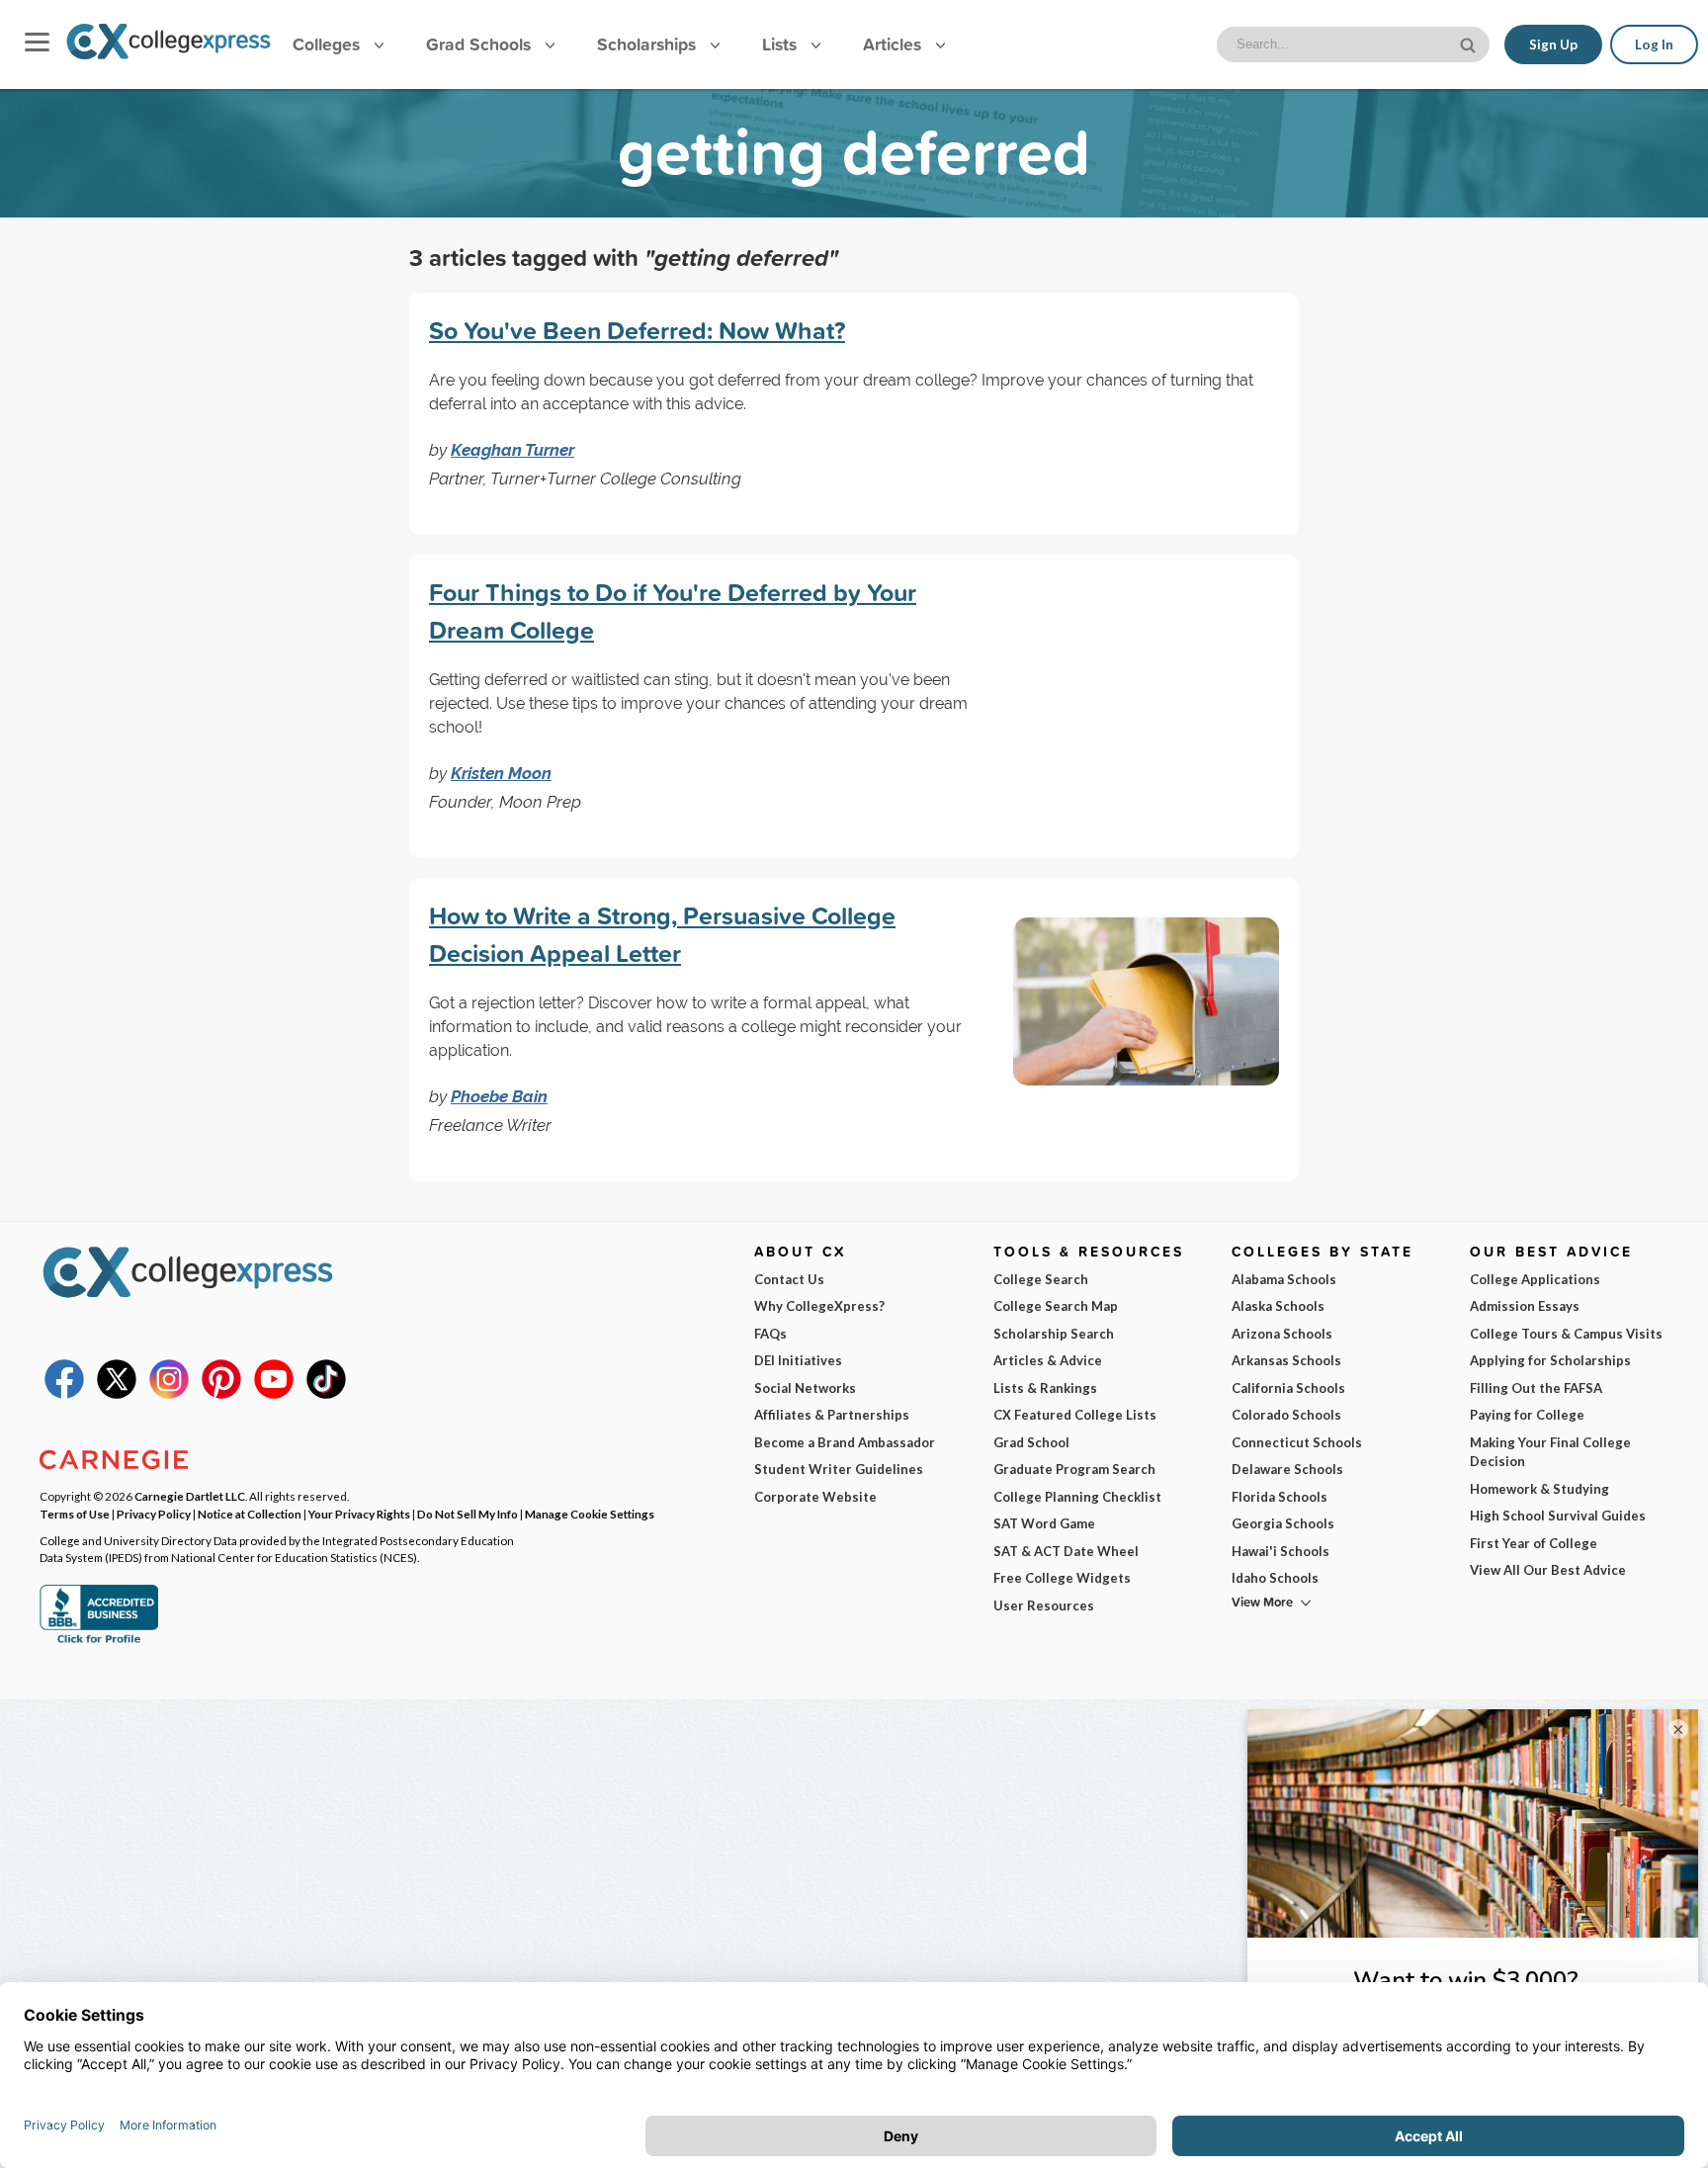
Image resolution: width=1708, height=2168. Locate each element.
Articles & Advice (1048, 1360)
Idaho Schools (1275, 1578)
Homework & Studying (1539, 1489)
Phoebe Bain (499, 1096)
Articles (895, 44)
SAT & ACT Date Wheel (1066, 1551)
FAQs (770, 1334)
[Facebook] (64, 1394)
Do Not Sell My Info (468, 1514)
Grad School (1031, 1442)
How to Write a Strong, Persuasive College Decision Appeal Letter (662, 934)
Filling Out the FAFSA (1536, 1388)
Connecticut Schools (1297, 1442)
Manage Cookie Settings (590, 1514)
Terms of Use (75, 1514)
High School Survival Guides (1558, 1516)
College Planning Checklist (1077, 1497)
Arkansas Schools (1286, 1360)
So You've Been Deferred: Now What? (637, 330)
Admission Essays (1525, 1306)
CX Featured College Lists (1075, 1415)
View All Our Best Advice (1548, 1570)
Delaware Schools (1287, 1469)
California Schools (1288, 1388)
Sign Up (1553, 44)
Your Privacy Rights (359, 1514)
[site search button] (1470, 43)
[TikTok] (326, 1394)
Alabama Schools (1284, 1279)
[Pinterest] (221, 1394)
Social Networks (805, 1388)
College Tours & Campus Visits (1566, 1334)
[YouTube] (274, 1394)
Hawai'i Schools (1281, 1551)
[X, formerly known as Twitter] (117, 1394)
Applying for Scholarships (1550, 1360)
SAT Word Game (1044, 1523)
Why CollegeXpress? (819, 1306)
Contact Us (789, 1279)
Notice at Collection (250, 1514)
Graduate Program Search (1074, 1469)
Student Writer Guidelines (839, 1469)
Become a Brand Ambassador (845, 1442)
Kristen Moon (501, 773)
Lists (782, 44)
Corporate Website (815, 1497)
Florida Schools (1280, 1497)
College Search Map (1056, 1306)
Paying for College (1527, 1415)
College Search (1041, 1279)
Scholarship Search (1054, 1334)
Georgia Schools (1283, 1523)
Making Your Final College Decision (1550, 1452)
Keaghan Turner (512, 450)
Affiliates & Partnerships (832, 1415)
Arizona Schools (1282, 1334)
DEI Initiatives (798, 1360)
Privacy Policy (154, 1514)
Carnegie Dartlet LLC (190, 1496)
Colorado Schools (1286, 1415)
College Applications (1535, 1279)
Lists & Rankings (1045, 1388)
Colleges (326, 44)
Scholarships (649, 44)
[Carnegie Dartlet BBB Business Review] (99, 1641)
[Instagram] (169, 1394)
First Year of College (1534, 1543)
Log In (1654, 44)
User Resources (1044, 1605)
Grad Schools (481, 44)
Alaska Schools (1278, 1306)
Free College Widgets (1062, 1578)
